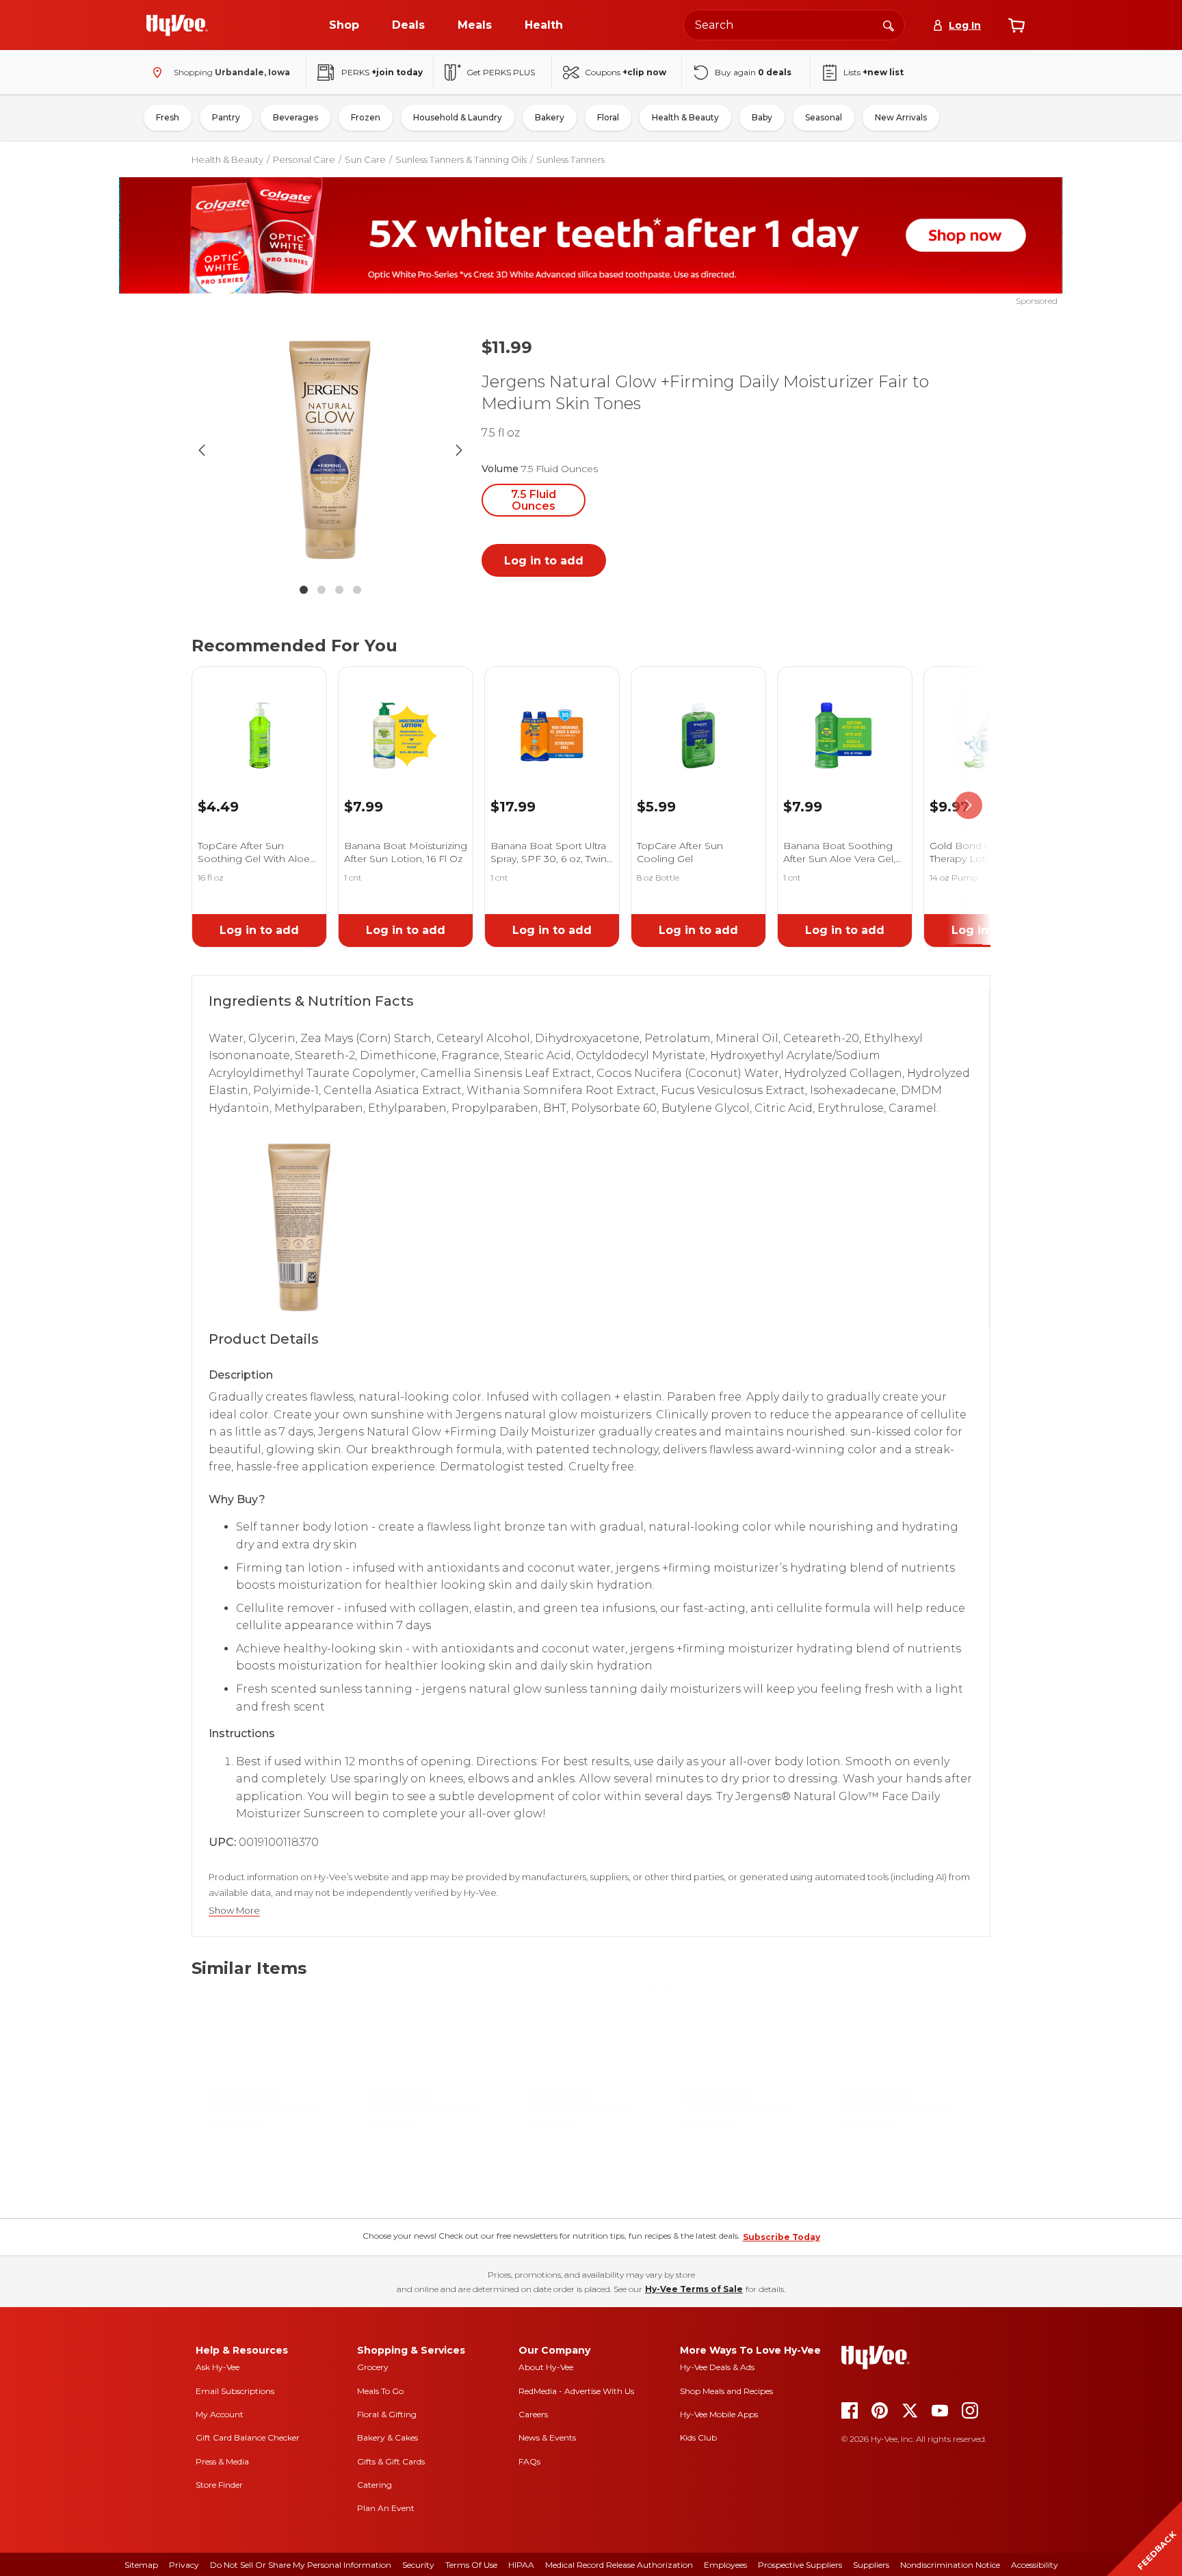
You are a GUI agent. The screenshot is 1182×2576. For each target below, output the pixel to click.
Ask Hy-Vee (218, 2367)
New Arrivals (901, 117)
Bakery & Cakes (388, 2437)
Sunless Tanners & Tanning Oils (461, 159)
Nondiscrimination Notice (950, 2565)
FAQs (529, 2461)
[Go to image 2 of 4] (321, 590)
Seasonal (824, 117)
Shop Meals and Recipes (726, 2391)
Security (418, 2565)
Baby (762, 117)
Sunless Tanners (570, 159)
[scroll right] (969, 806)
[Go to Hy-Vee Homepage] (177, 25)
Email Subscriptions (235, 2391)
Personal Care (304, 159)
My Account (220, 2414)
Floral (608, 117)
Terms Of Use (471, 2565)
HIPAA (521, 2565)
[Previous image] (202, 450)
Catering (375, 2485)
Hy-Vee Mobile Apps (719, 2414)
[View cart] (1016, 25)
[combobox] (794, 25)
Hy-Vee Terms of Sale (694, 2289)
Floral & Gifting (387, 2414)
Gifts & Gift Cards (391, 2461)
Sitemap (141, 2565)
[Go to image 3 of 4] (339, 590)
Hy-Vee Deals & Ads (717, 2367)
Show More (234, 1911)
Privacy (184, 2565)
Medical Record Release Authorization (619, 2565)
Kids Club (698, 2437)
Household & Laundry (458, 117)
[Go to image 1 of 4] (304, 590)
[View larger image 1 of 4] (330, 450)
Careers (533, 2414)
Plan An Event (386, 2508)
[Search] (889, 25)
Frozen (366, 117)
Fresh (168, 117)
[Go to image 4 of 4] (357, 590)
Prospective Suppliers (800, 2565)
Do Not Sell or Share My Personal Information (301, 2565)
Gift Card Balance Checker (248, 2437)
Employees (725, 2565)
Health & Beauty (685, 117)
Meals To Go (380, 2391)
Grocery (373, 2367)
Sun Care (365, 159)
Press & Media (222, 2461)
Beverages (295, 117)
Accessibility (1035, 2565)
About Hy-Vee (546, 2367)
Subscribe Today (782, 2237)
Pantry (226, 117)
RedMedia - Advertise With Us (576, 2391)
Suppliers (871, 2565)
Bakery (550, 117)
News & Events (547, 2437)
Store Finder (219, 2485)
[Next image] (459, 450)
